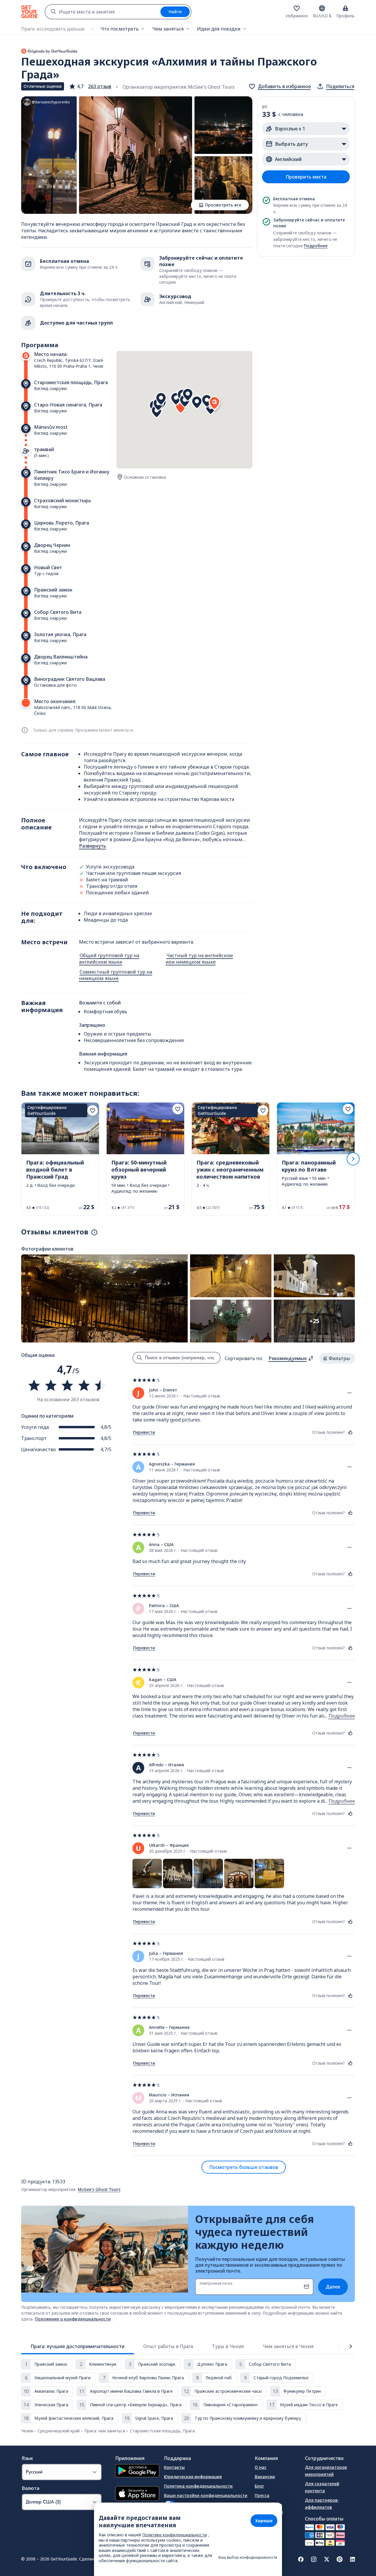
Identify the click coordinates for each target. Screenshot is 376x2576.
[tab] (78, 2346)
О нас (261, 2467)
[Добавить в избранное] (93, 1110)
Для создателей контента (322, 2487)
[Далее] (353, 1159)
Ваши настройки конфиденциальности (206, 2495)
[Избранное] (297, 8)
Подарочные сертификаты (269, 2508)
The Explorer (268, 2521)
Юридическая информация (193, 2477)
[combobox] (103, 12)
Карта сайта (177, 2538)
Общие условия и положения (195, 2512)
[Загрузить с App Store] (137, 2494)
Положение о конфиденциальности (73, 2319)
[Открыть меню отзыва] (350, 1393)
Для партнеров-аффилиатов (322, 2504)
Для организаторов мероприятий (326, 2471)
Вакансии (265, 2477)
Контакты (174, 2467)
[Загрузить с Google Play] (137, 2471)
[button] (90, 86)
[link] (60, 1159)
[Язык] (322, 8)
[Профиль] (345, 8)
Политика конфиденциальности (198, 2486)
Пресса (262, 2495)
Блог (259, 2486)
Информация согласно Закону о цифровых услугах (198, 2525)
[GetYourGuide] (29, 12)
